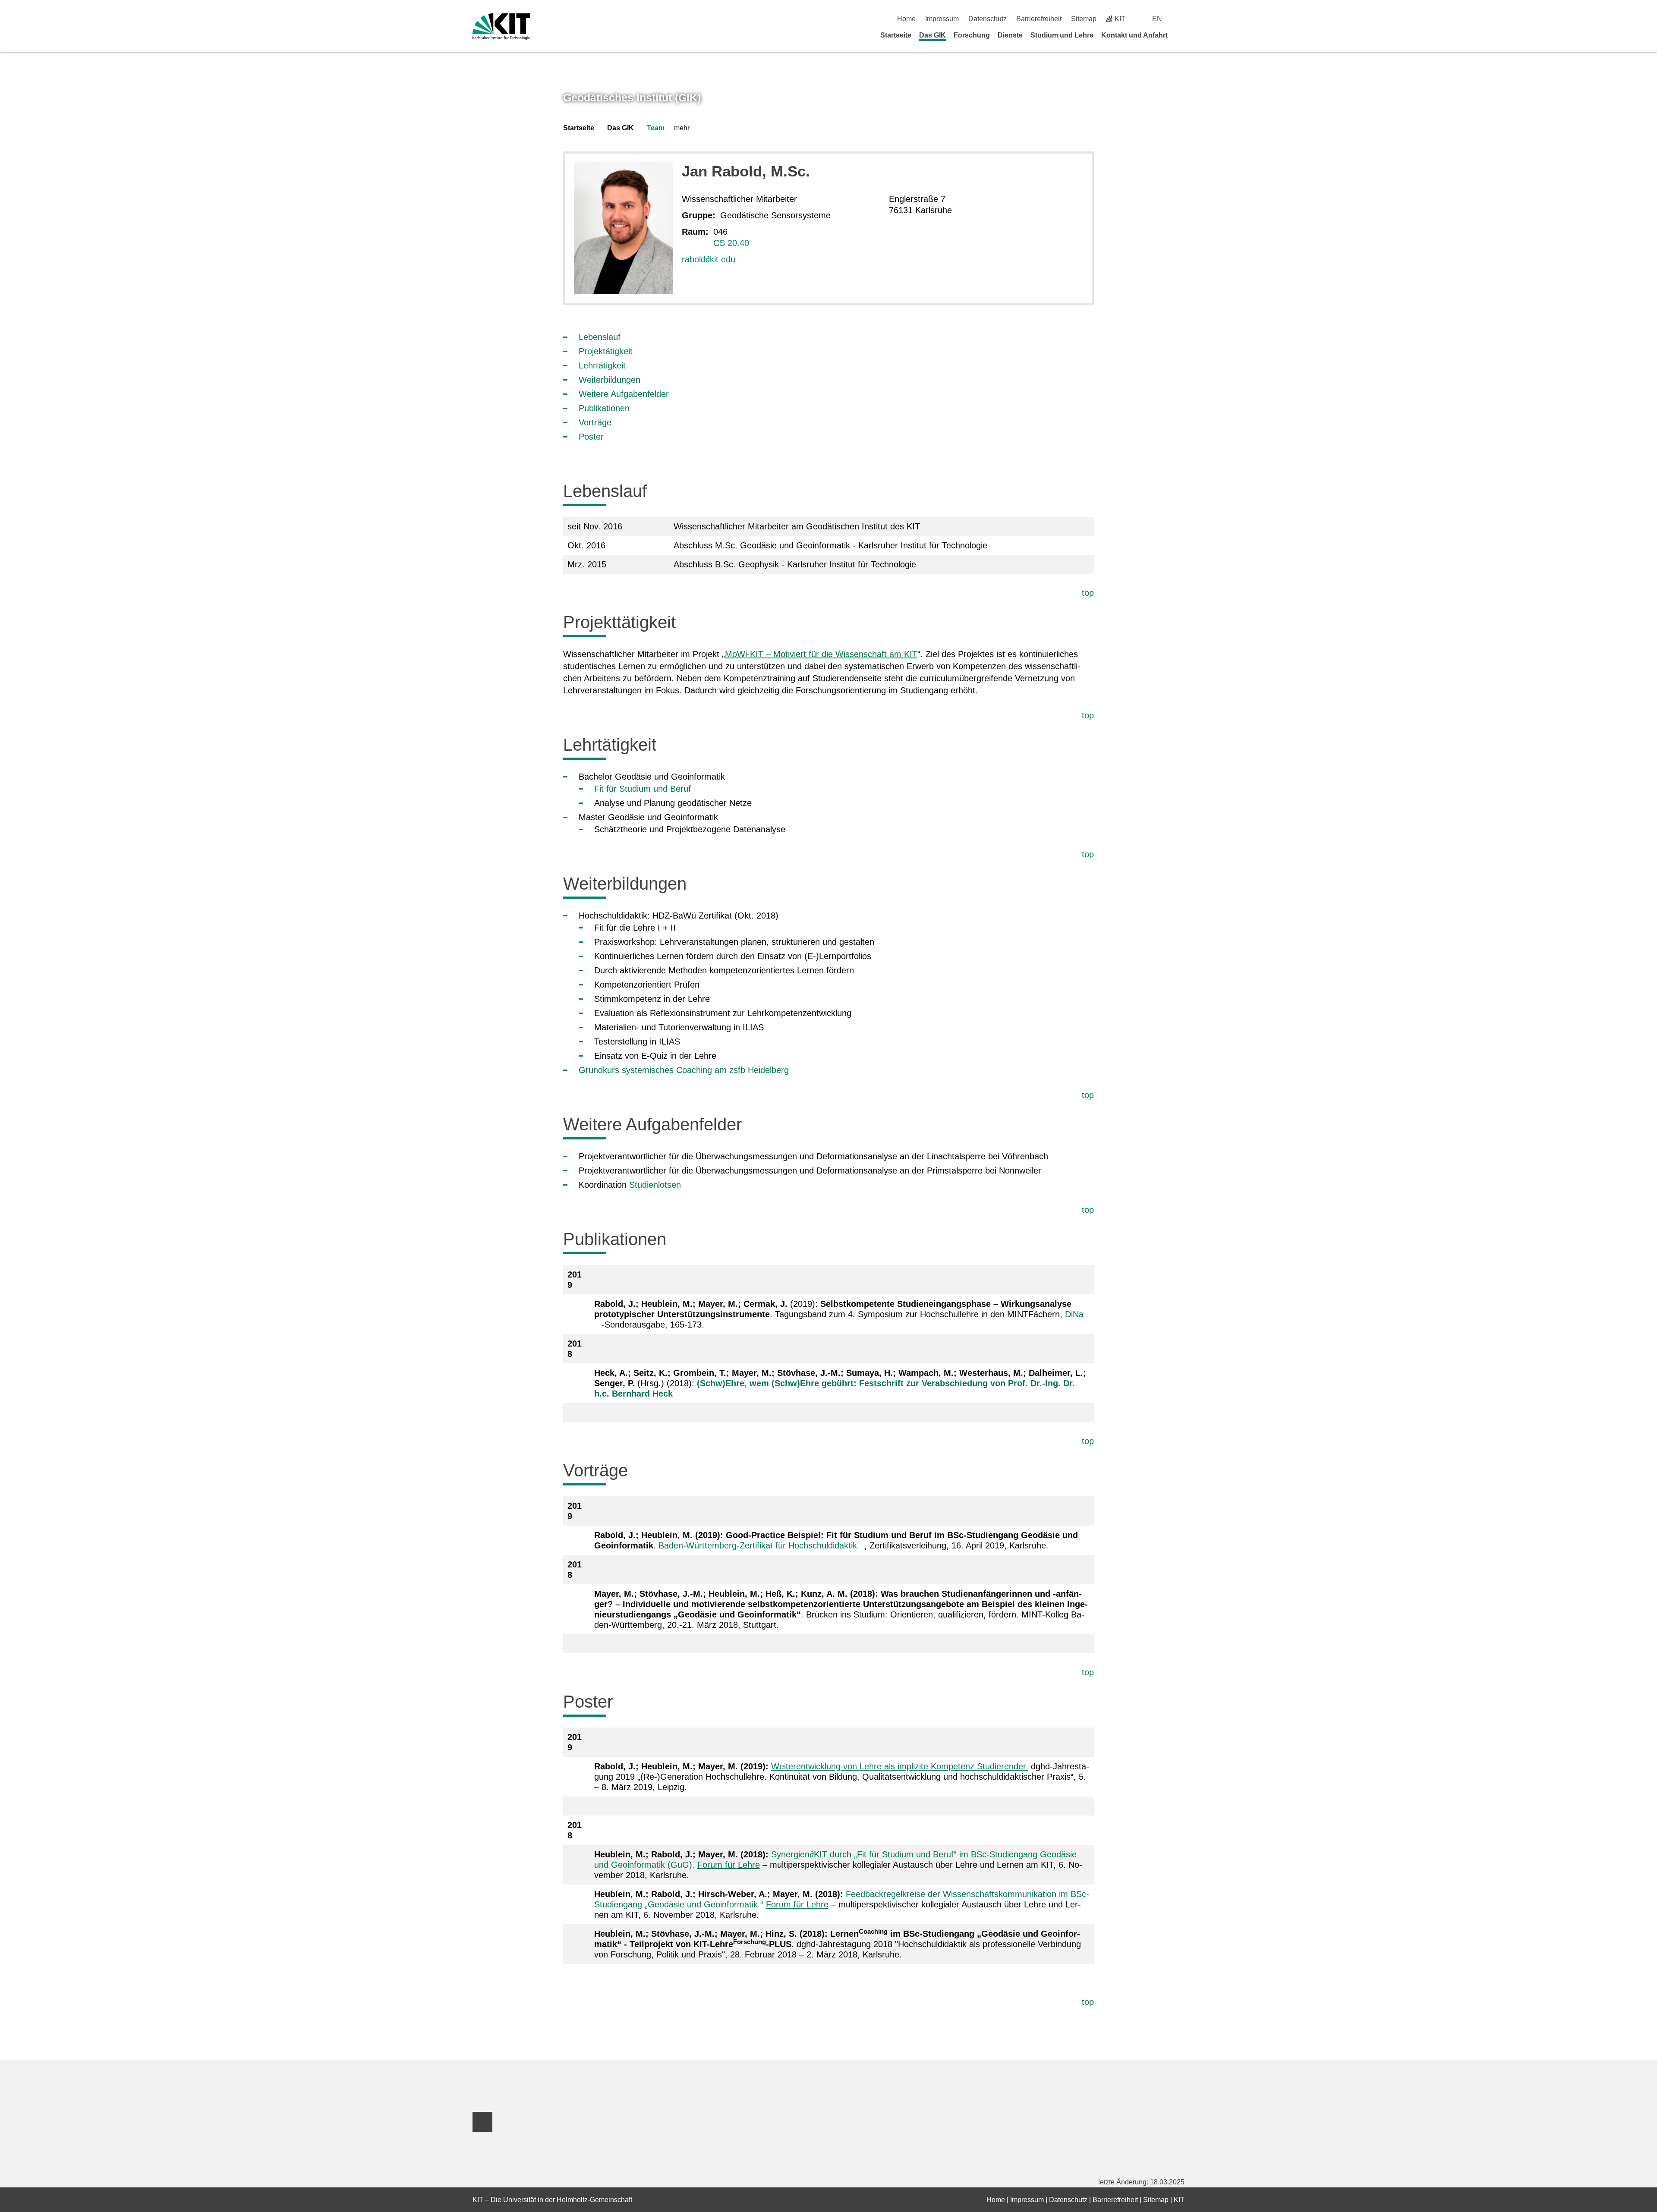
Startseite (896, 35)
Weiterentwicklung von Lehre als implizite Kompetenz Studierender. (900, 1766)
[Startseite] (1181, 35)
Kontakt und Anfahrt (1134, 35)
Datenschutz (988, 19)
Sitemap (1084, 19)
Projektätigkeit (606, 351)
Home (906, 19)
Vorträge (595, 422)
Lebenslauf (600, 337)
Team (656, 128)
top (1088, 593)
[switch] (1181, 19)
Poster (591, 437)
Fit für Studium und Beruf (643, 789)
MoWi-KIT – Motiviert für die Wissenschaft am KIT (821, 654)
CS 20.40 (731, 243)
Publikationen (604, 408)
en (1157, 19)
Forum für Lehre (729, 1865)
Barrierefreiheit (1039, 19)
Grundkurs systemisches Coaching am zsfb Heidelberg (684, 1070)
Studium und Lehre (1062, 35)
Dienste (1010, 35)
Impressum (942, 19)
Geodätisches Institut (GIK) (632, 98)
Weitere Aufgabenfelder (624, 394)
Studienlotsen (655, 1185)
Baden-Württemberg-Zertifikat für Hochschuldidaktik (758, 1545)
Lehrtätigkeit (602, 365)
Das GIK (932, 35)
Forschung (972, 35)
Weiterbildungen (610, 380)
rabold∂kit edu (709, 259)
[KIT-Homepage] (501, 27)
